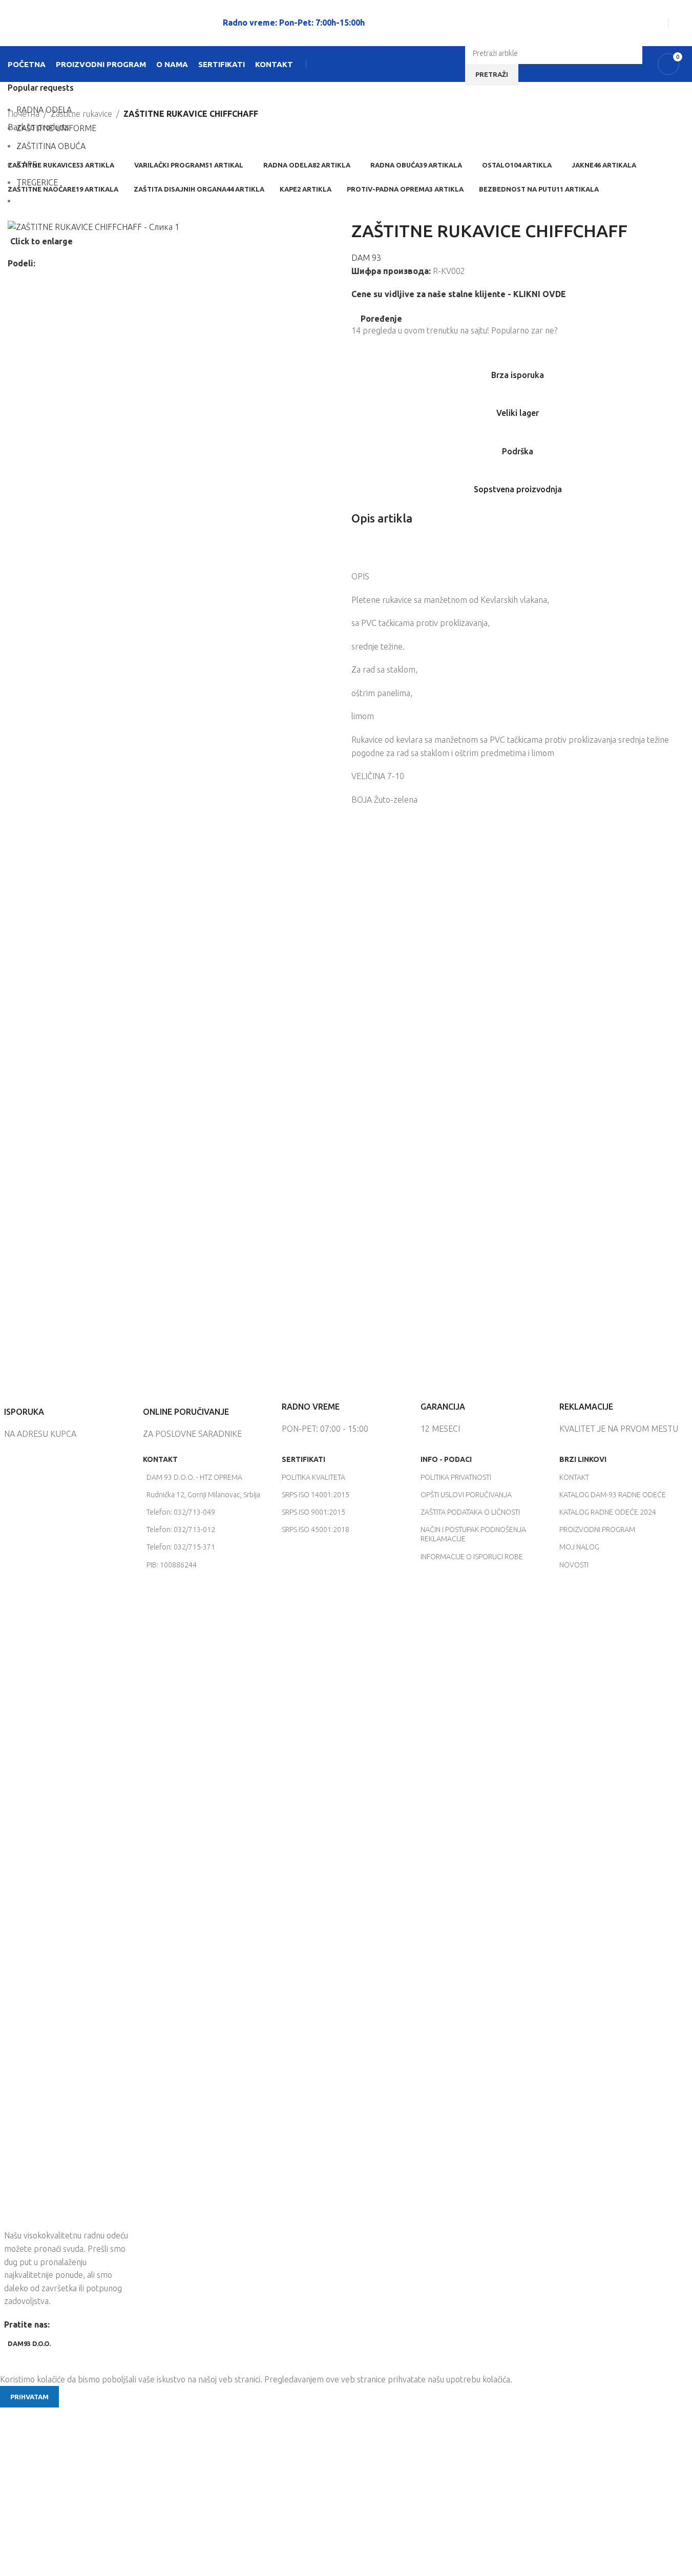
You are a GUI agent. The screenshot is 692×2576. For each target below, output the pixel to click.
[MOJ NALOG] (680, 23)
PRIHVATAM (29, 2397)
